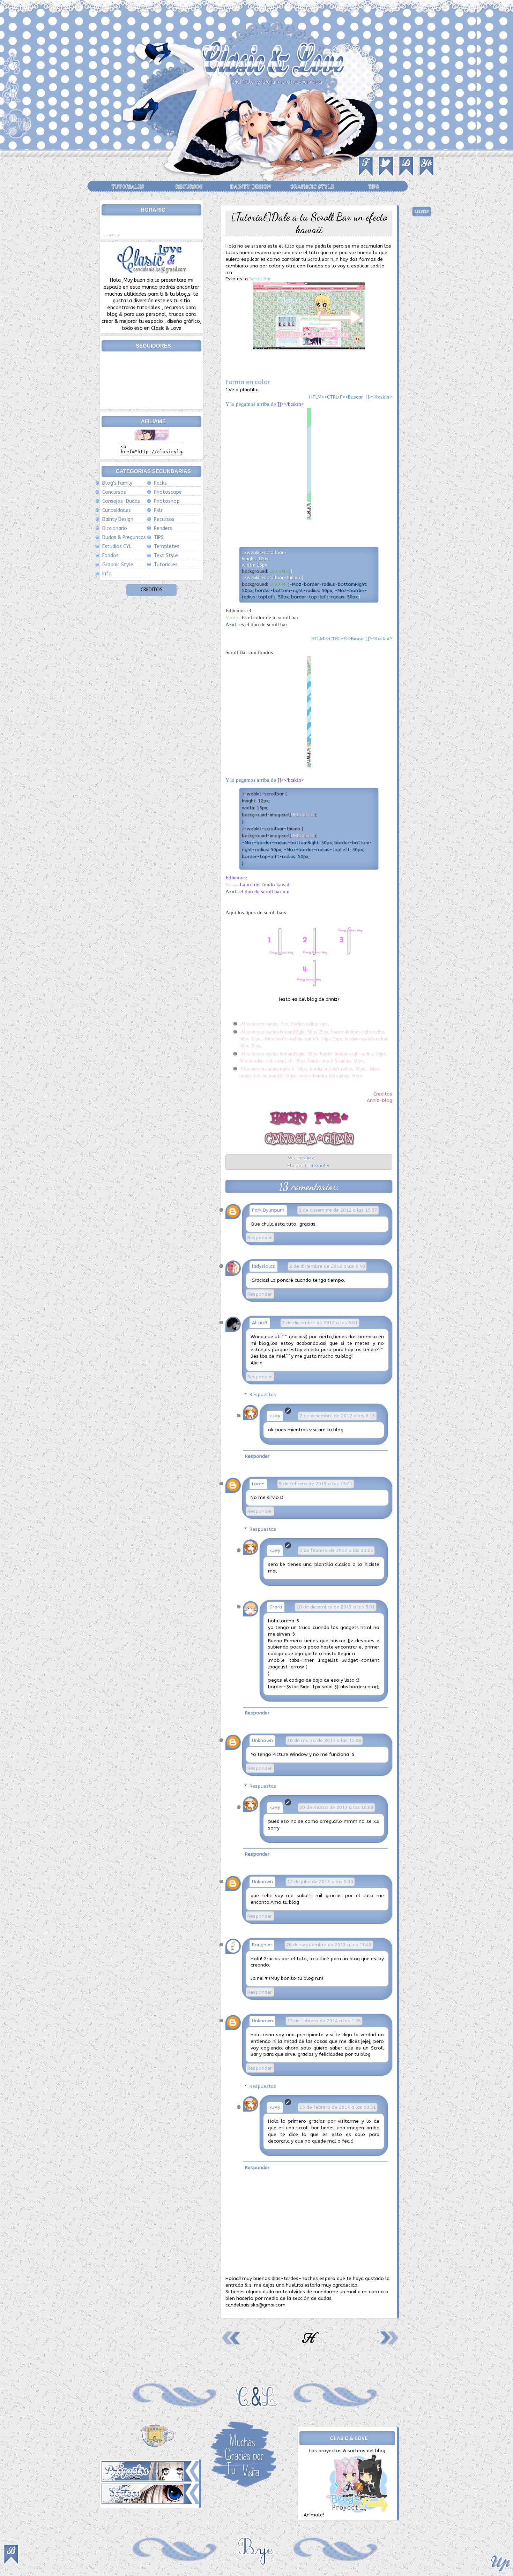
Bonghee (262, 1945)
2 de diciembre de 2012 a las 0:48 (327, 1266)
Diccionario (115, 528)
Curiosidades (117, 510)
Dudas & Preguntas (124, 537)
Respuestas (263, 1395)
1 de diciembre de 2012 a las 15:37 (338, 1210)
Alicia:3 (260, 1323)
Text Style (166, 556)
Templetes (167, 547)
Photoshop (167, 501)
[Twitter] (387, 179)
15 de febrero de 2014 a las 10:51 (338, 2107)
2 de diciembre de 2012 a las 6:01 (320, 1323)
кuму (275, 1416)
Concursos (114, 492)
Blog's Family (117, 483)
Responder (260, 1238)
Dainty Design (251, 186)
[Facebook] (366, 179)
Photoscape (168, 492)
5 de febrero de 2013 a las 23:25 (336, 1551)
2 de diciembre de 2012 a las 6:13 (337, 1416)
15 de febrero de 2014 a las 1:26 (324, 2021)
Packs (160, 483)
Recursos (189, 186)
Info (107, 574)
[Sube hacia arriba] (500, 2564)
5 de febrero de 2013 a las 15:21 (316, 1484)
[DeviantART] (407, 179)
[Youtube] (427, 179)
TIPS (373, 186)
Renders (163, 528)
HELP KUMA (151, 606)
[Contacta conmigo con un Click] (152, 274)
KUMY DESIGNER (151, 598)
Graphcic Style (312, 186)
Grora (276, 1607)
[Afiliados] (11, 75)
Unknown (262, 1741)
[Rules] (11, 105)
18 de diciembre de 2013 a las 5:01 (336, 1607)
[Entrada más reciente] (231, 2345)
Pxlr (158, 510)
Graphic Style (118, 565)
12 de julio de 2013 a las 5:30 (320, 1882)
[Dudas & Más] (16, 138)
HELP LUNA (152, 614)
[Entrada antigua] (388, 2345)
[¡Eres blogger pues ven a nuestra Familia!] (358, 2515)
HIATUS (112, 224)
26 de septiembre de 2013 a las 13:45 (329, 1945)
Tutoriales (128, 186)
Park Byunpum (268, 1210)
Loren (258, 1484)
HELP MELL (152, 622)
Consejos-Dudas (121, 501)
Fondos (110, 556)
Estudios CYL (117, 547)
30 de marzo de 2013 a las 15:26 (324, 1741)
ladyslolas (263, 1266)
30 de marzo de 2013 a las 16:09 (336, 1808)
